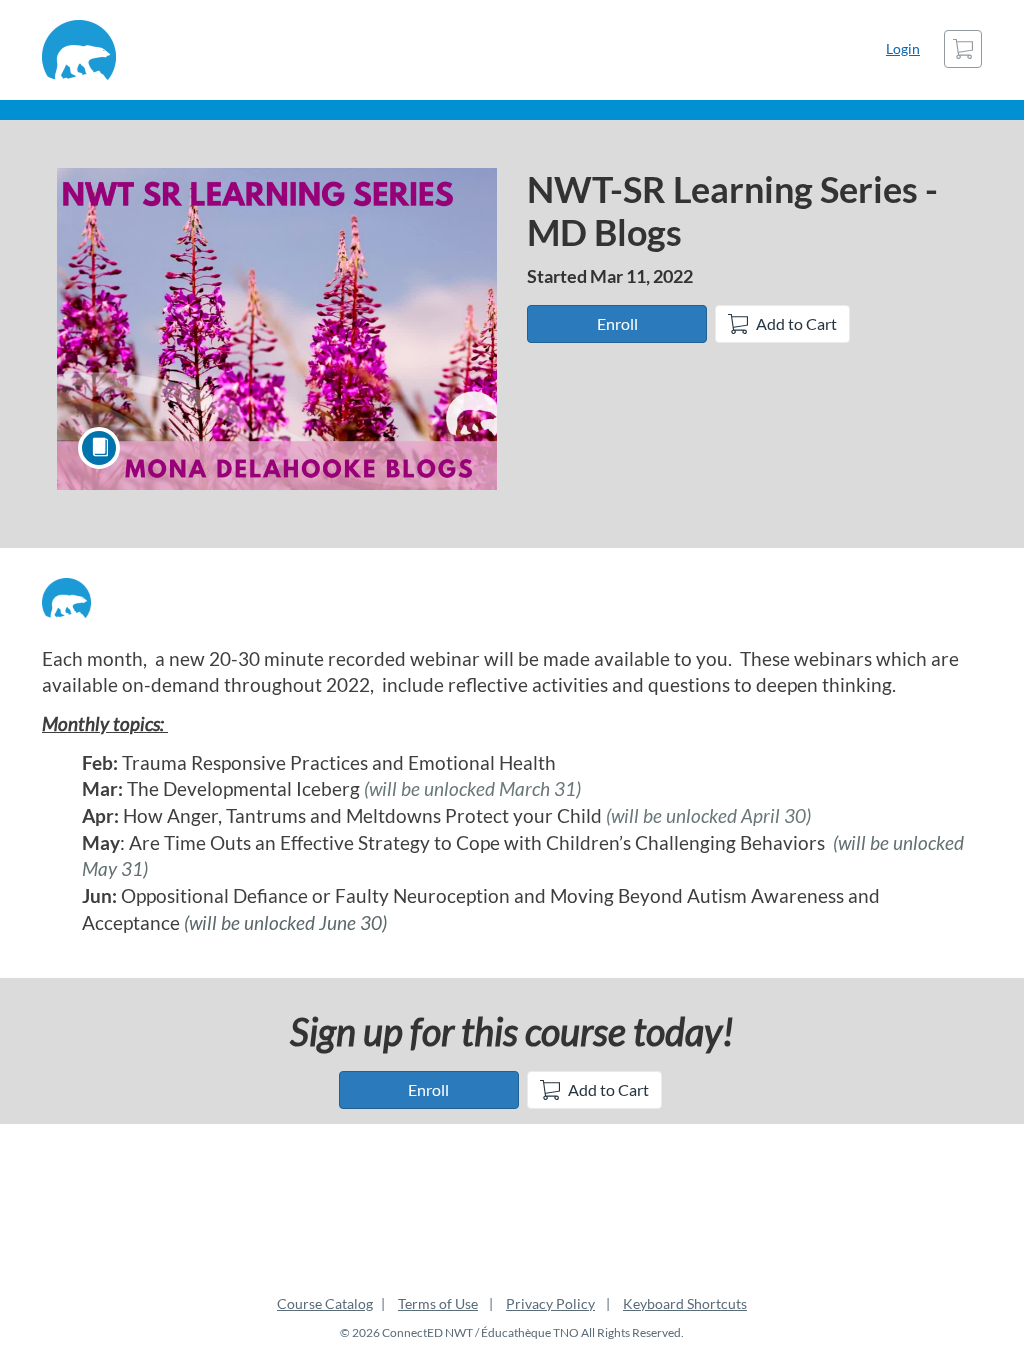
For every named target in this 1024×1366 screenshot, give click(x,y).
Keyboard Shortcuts (685, 1303)
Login (903, 48)
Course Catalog (325, 1303)
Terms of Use (438, 1303)
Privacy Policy (550, 1303)
